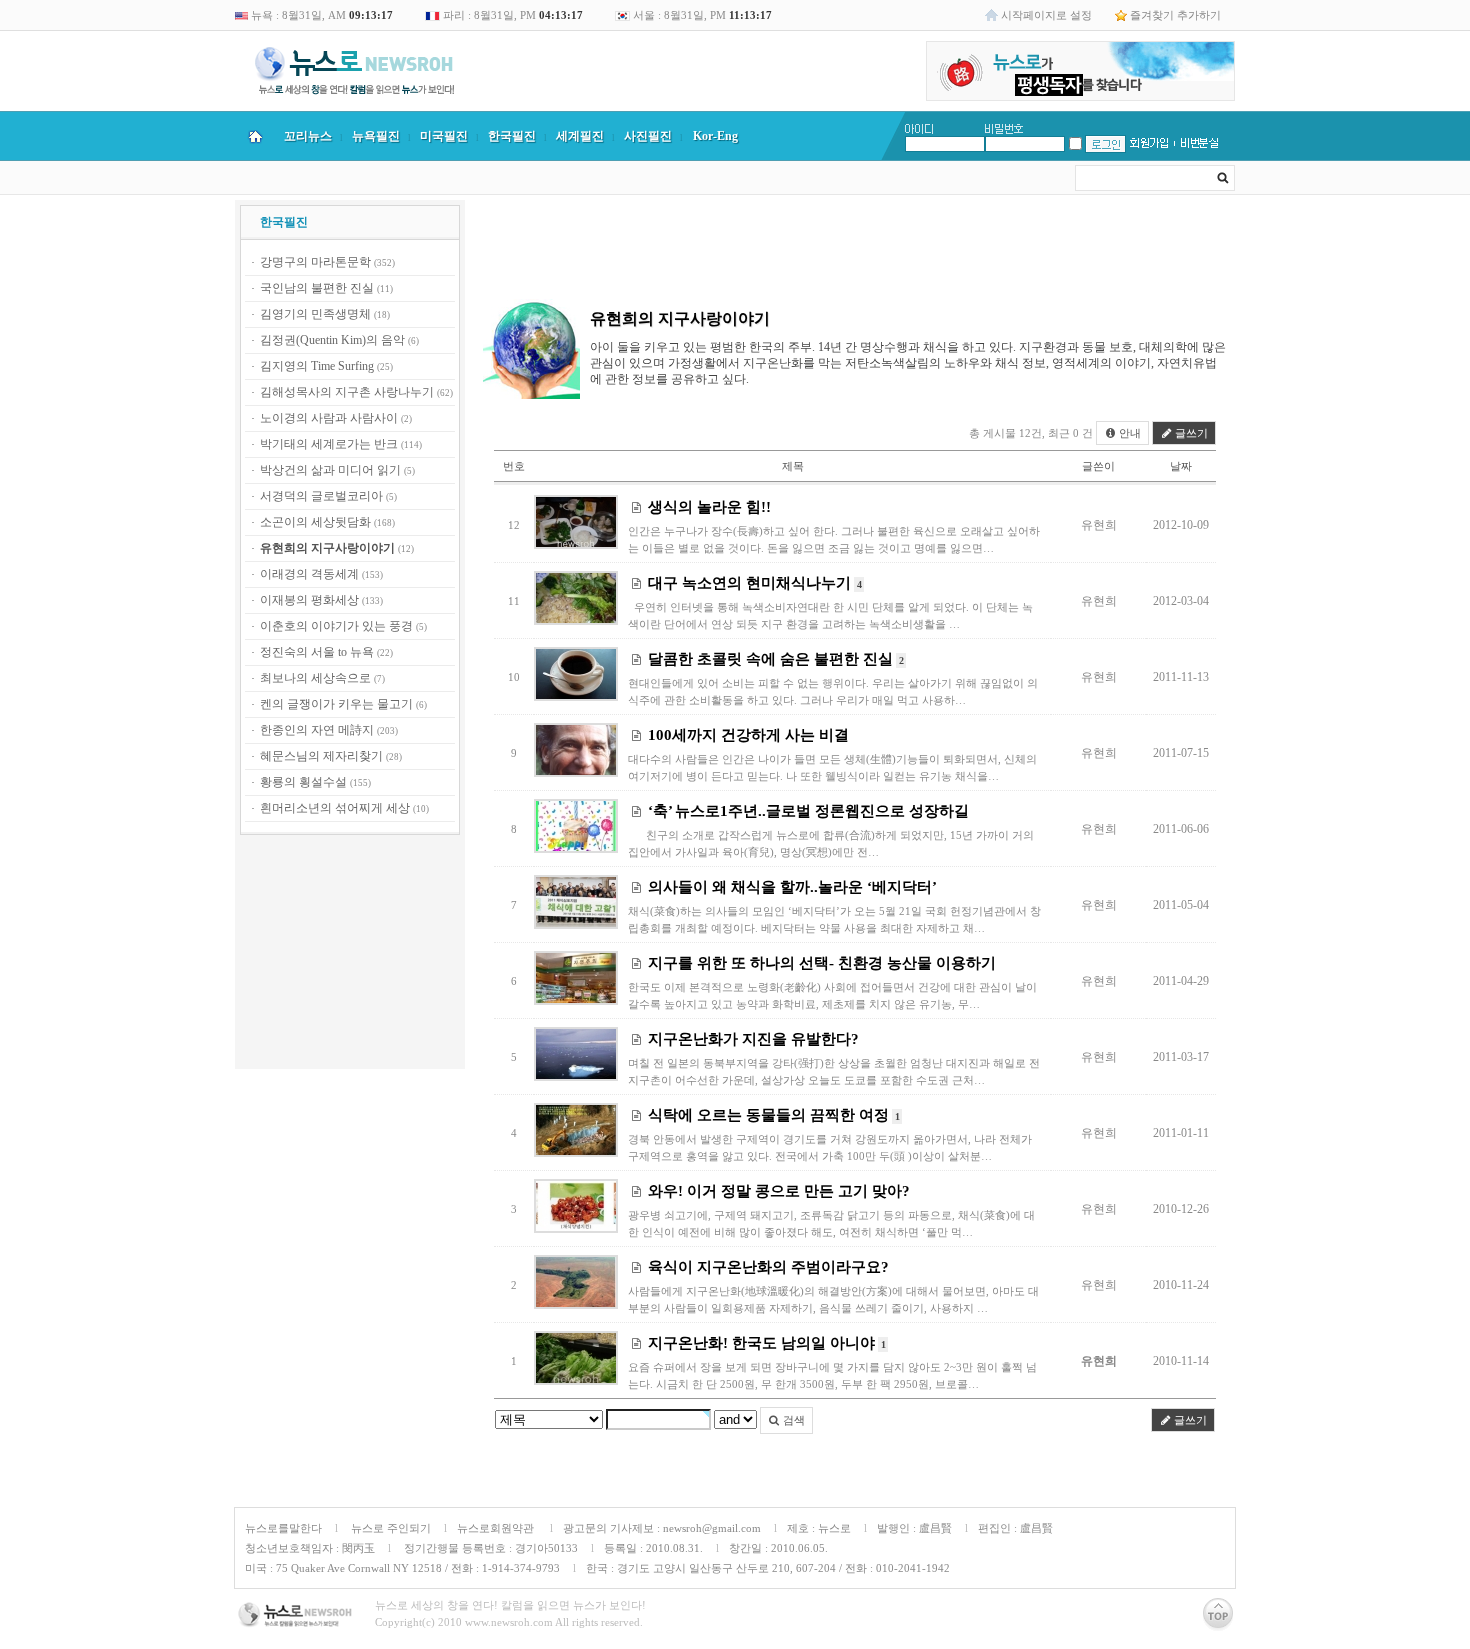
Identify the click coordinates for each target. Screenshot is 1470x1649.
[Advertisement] (350, 955)
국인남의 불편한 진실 (317, 288)
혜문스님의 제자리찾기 (321, 756)
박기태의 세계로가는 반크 (329, 444)
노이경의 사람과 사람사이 (329, 418)
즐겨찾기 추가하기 (1175, 15)
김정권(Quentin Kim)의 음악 (332, 340)
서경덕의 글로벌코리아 (321, 496)
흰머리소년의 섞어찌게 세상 (335, 808)
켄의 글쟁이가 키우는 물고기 (336, 704)
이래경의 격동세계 (309, 574)
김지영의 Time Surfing (317, 366)
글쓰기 (1190, 433)
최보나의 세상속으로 (315, 678)
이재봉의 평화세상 (309, 600)
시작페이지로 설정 (1046, 15)
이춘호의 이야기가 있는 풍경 (336, 626)
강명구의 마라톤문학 (315, 262)
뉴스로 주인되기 (389, 1528)
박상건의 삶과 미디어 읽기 (330, 470)
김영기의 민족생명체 (315, 314)
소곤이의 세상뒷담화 (315, 522)
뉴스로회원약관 (497, 1528)
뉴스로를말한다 (283, 1528)
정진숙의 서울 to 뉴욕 (317, 652)
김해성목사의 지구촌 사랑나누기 (347, 392)
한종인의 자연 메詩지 (317, 730)
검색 (792, 1420)
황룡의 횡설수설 (303, 782)
